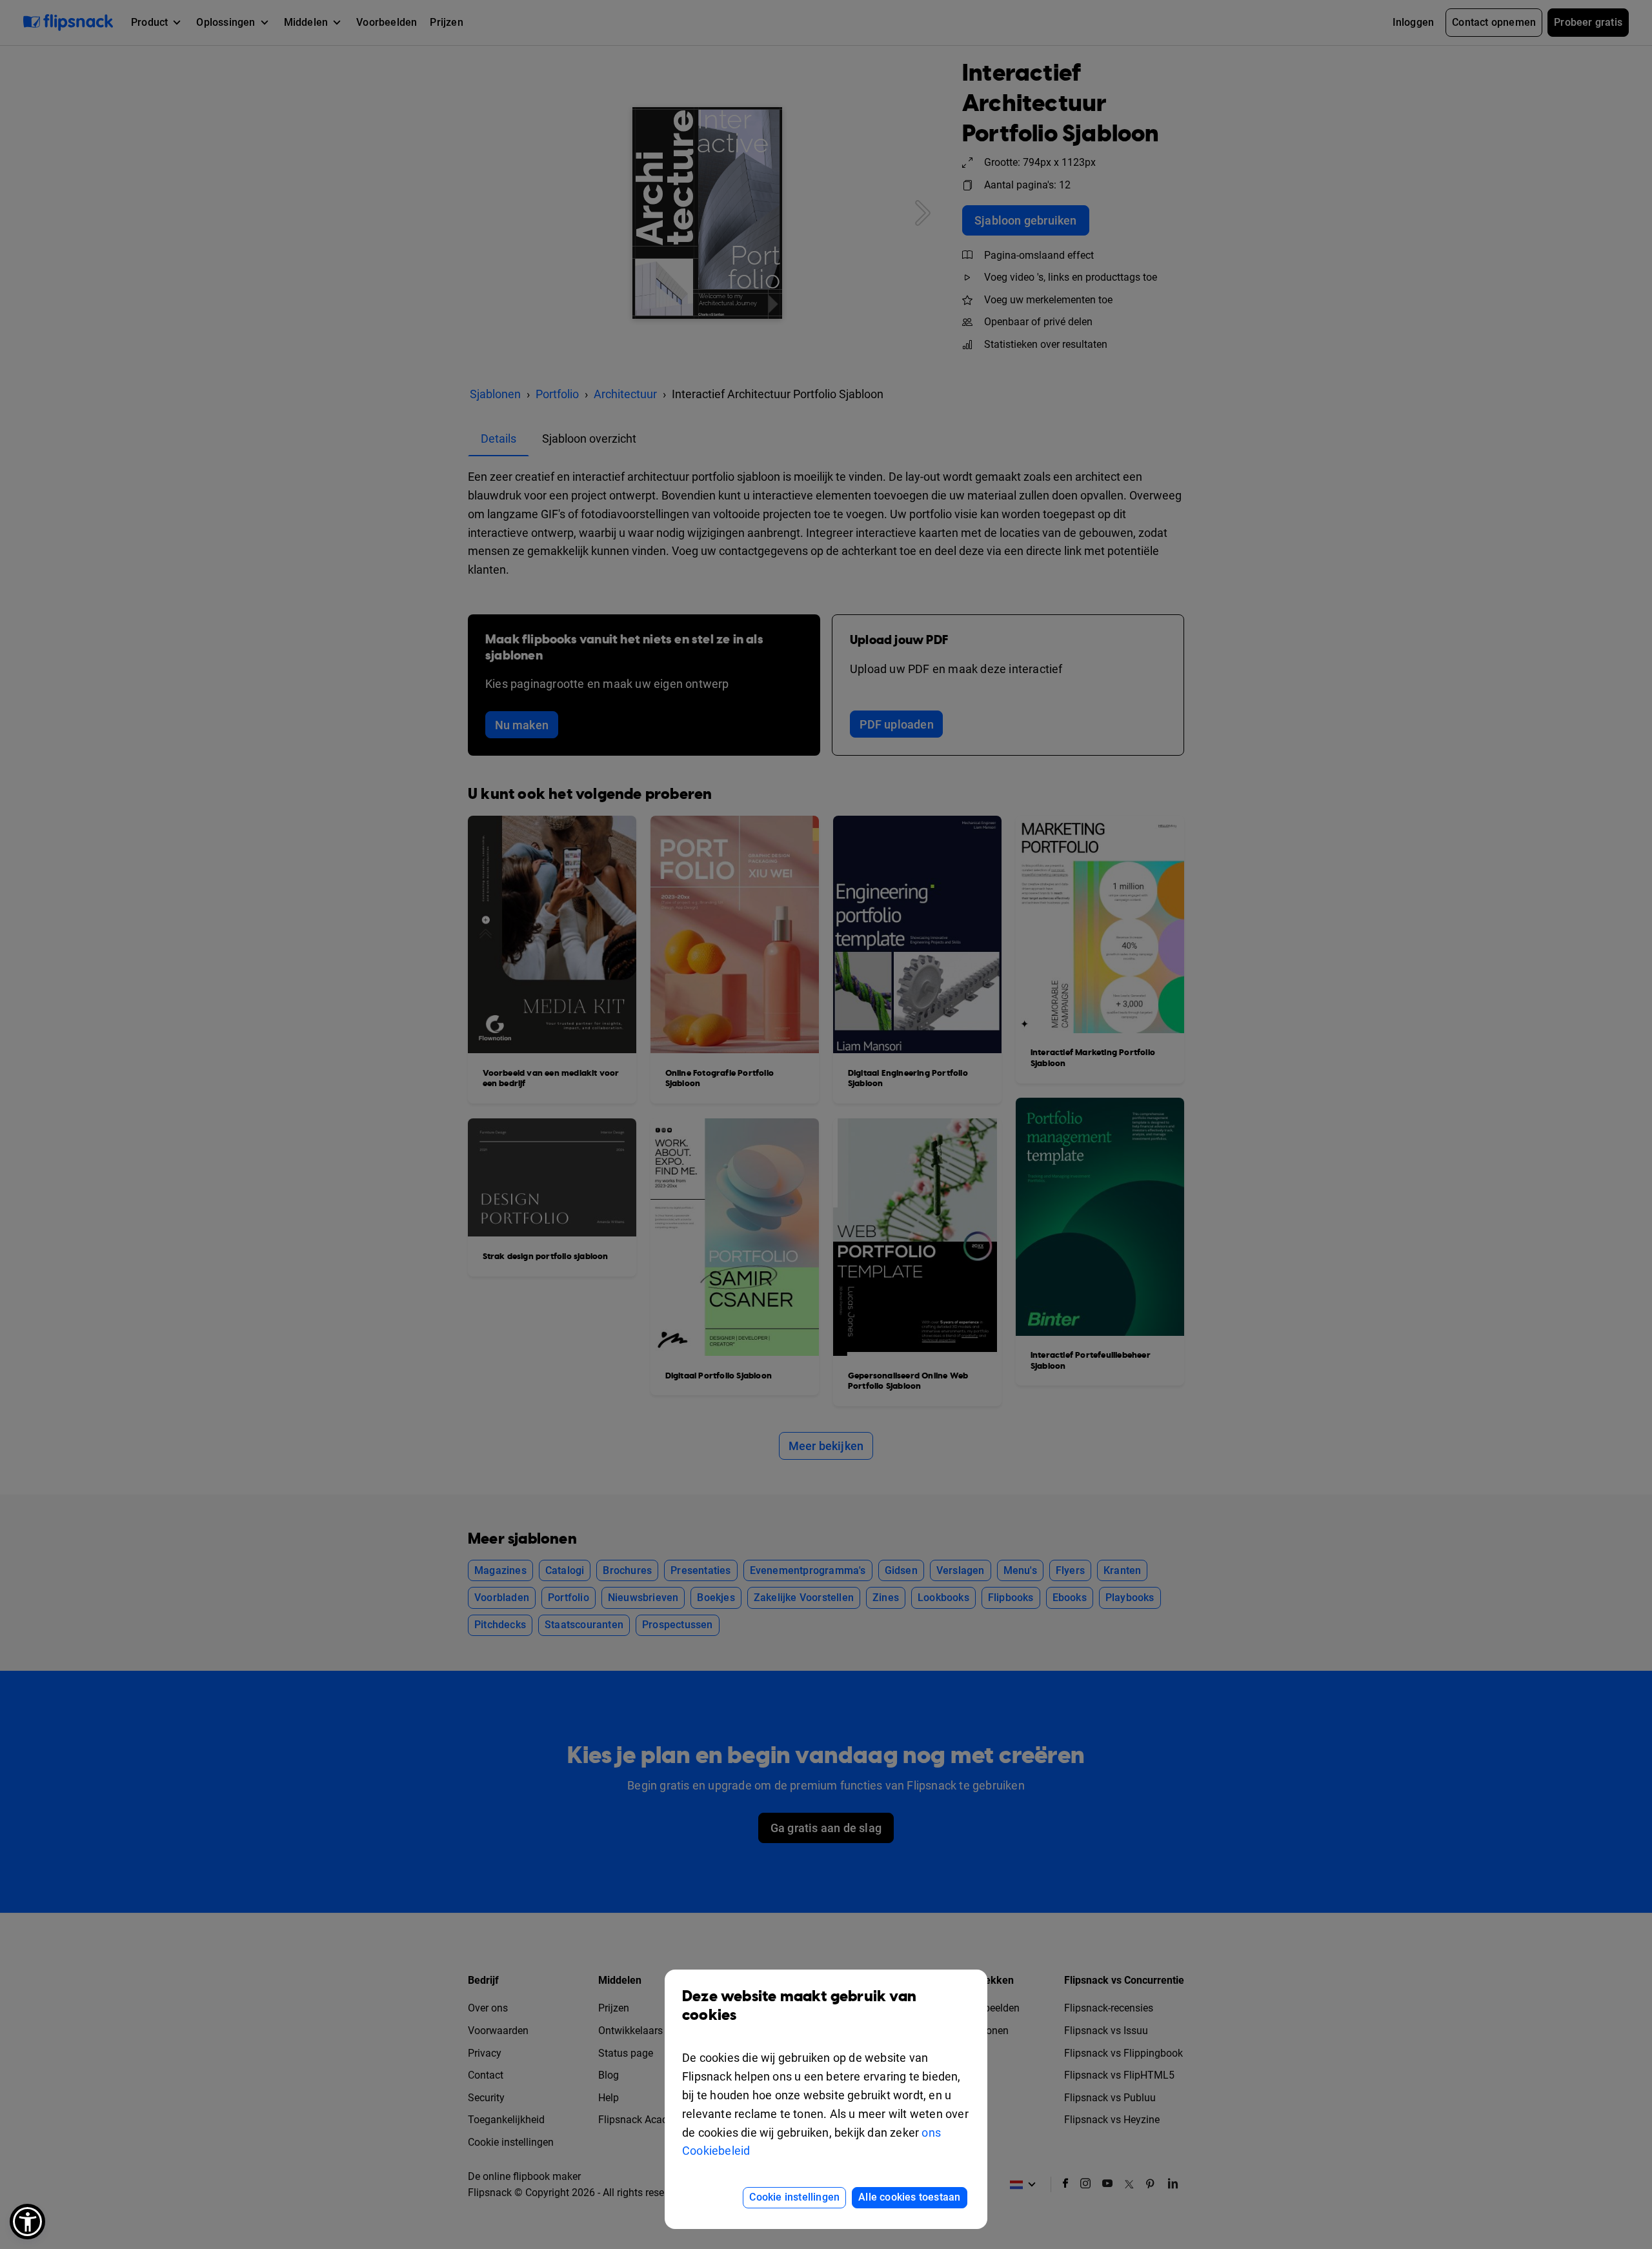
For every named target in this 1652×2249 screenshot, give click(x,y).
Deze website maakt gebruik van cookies (799, 2006)
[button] (27, 2222)
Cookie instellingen (794, 2197)
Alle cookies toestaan (909, 2197)
